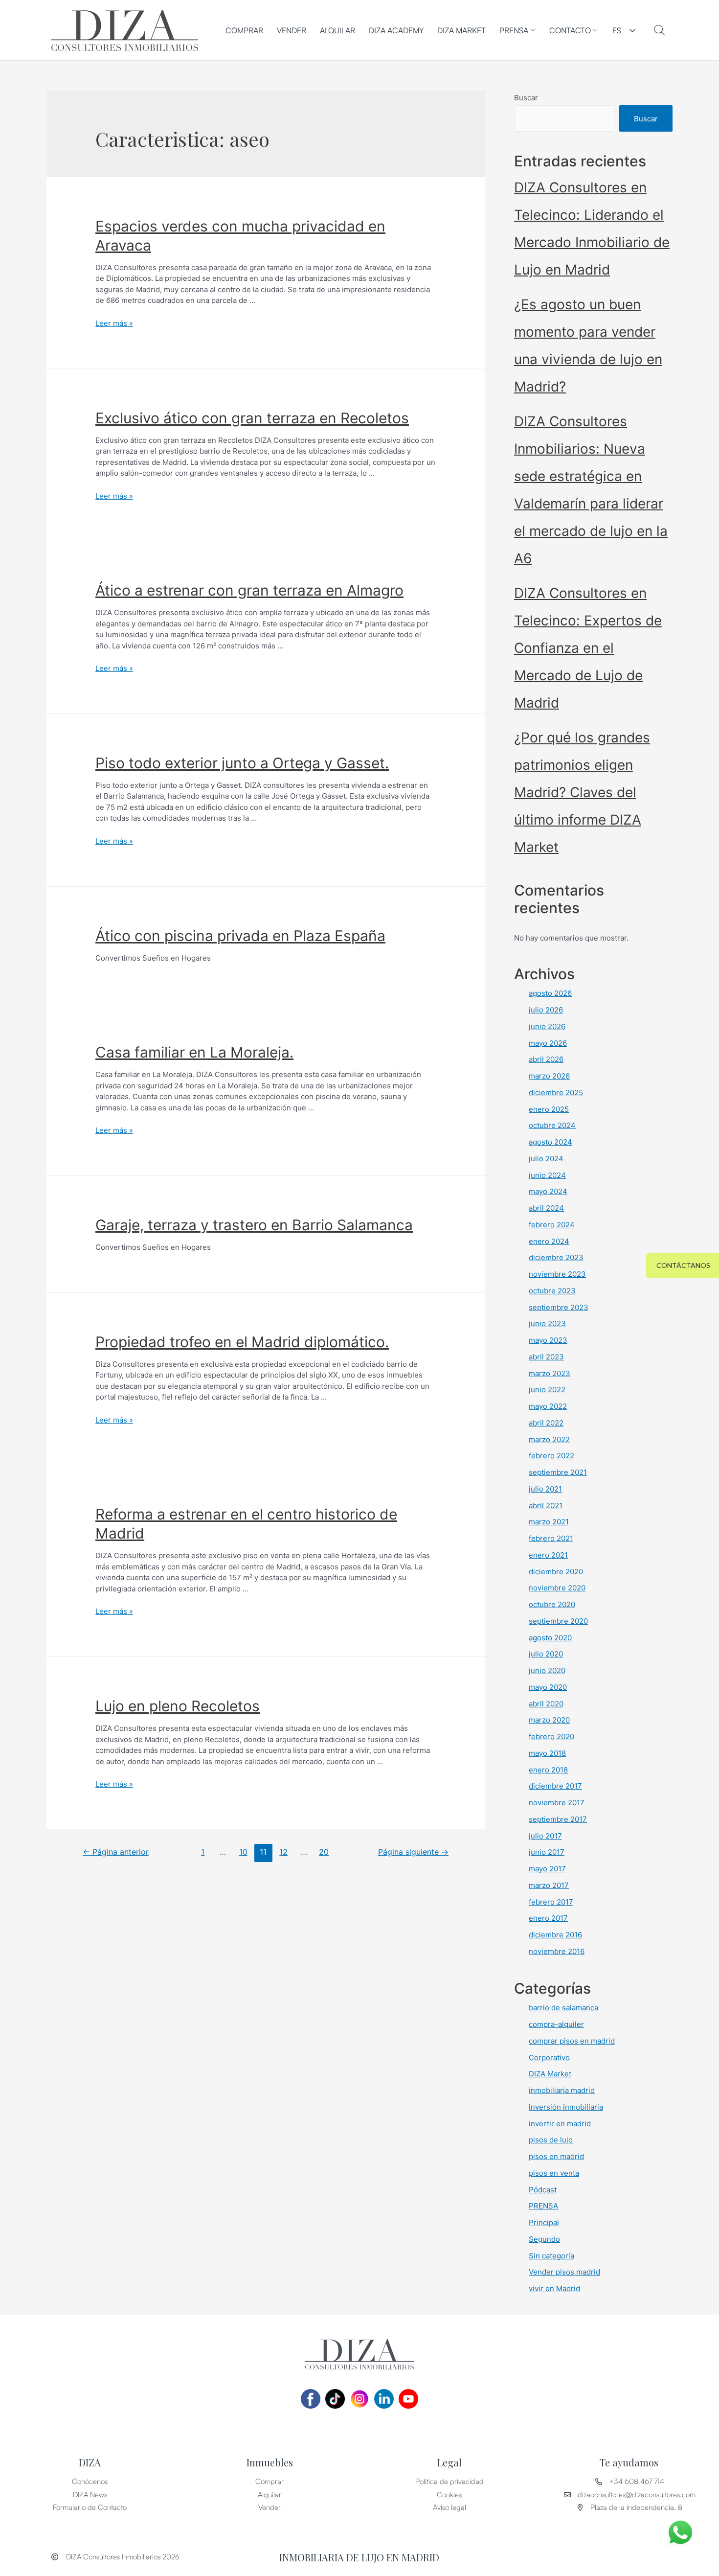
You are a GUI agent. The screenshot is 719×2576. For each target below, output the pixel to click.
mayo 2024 (548, 1191)
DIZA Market (550, 2074)
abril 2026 (546, 1059)
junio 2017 (547, 1852)
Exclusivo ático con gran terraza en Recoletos (252, 418)
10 (243, 1852)
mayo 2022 (548, 1406)
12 (283, 1852)
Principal (544, 2222)
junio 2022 (547, 1390)
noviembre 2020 (557, 1588)
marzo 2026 (549, 1076)
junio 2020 (547, 1670)
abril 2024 (546, 1208)
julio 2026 (546, 1010)
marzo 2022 (549, 1439)
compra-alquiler (556, 2024)
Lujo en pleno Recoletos (178, 1706)
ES (617, 30)
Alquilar (337, 30)
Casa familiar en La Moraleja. (194, 1052)
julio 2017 (545, 1836)
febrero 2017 (551, 1902)
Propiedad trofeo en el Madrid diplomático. (242, 1342)
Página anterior (116, 1852)
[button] (683, 1265)
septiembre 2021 (558, 1472)
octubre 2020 (552, 1604)
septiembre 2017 (558, 1819)
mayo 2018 (547, 1753)
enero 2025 (549, 1109)
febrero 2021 (551, 1538)
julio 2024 (546, 1159)
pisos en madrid (556, 2156)
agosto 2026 (550, 993)
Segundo (544, 2239)
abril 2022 (546, 1423)
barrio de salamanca (563, 2008)
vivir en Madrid (554, 2288)
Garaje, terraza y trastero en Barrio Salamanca (254, 1225)
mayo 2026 (548, 1043)
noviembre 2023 (557, 1274)
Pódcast (543, 2190)
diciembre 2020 (556, 1572)
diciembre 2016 (555, 1935)
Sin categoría (551, 2256)
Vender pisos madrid (564, 2272)
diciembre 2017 (555, 1786)
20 (324, 1852)
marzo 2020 (549, 1720)
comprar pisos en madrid (572, 2041)
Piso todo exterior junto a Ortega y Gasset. (242, 763)
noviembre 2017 (557, 1803)
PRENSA (514, 30)
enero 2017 (548, 1918)
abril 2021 (546, 1506)
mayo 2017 (547, 1869)
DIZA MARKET (461, 30)
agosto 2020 (550, 1638)
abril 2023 (546, 1357)
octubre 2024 (552, 1125)
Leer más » (114, 323)
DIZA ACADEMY (396, 30)
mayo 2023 (548, 1340)
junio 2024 (547, 1175)
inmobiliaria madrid (562, 2090)
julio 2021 (545, 1489)
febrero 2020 (551, 1736)
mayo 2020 (548, 1687)
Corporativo (549, 2058)
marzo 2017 (549, 1885)
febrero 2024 (552, 1225)
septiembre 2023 (559, 1307)
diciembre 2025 (556, 1092)
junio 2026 (547, 1026)
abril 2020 (546, 1704)
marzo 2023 (550, 1373)
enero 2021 (548, 1555)
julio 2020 (546, 1654)
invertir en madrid (560, 2124)
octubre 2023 (552, 1291)
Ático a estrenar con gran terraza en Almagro (249, 590)
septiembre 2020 (558, 1621)
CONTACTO (570, 30)
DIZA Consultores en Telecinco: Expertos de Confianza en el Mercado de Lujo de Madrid (588, 648)
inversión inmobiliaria (566, 2107)
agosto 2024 (550, 1142)
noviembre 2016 (557, 1951)
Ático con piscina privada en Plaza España (240, 936)
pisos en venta (554, 2173)
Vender (292, 30)
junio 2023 (547, 1323)
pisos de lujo (551, 2140)
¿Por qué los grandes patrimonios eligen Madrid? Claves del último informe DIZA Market (582, 792)
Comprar (244, 30)
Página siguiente (413, 1852)
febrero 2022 (551, 1456)
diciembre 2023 (556, 1257)
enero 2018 (548, 1770)
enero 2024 (549, 1241)
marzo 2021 (549, 1522)
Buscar (526, 98)
